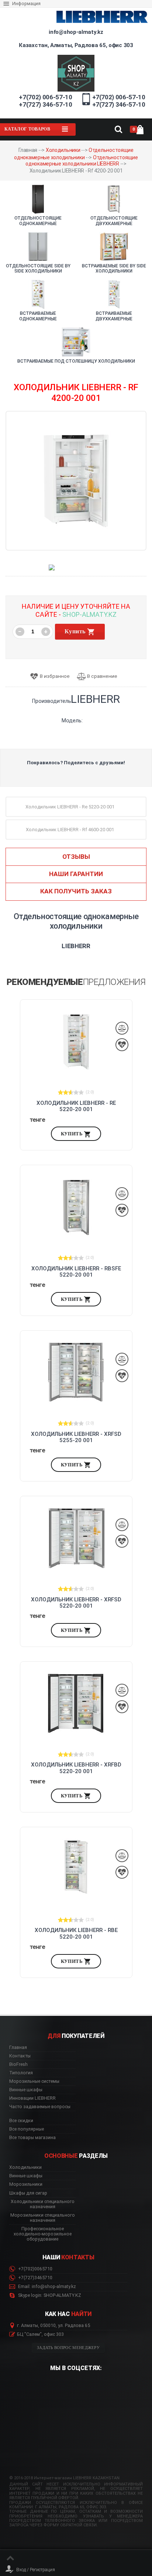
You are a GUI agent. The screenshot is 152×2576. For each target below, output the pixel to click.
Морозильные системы (34, 2081)
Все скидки (21, 2121)
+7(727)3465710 (35, 2278)
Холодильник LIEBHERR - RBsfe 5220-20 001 (76, 1272)
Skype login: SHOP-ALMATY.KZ (49, 2295)
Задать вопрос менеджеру (68, 2348)
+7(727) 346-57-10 (45, 104)
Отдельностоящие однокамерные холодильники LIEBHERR (82, 161)
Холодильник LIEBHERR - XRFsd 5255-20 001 (76, 1437)
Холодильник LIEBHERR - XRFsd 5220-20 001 (76, 1603)
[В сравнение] (100, 677)
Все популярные (27, 2129)
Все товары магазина (32, 2138)
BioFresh (18, 2064)
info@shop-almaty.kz (76, 32)
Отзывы (76, 857)
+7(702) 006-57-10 (45, 97)
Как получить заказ (76, 891)
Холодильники (63, 150)
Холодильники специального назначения (43, 2204)
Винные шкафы (26, 2090)
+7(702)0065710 (35, 2269)
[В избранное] (52, 677)
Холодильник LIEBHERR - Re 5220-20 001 (76, 1106)
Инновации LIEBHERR (32, 2098)
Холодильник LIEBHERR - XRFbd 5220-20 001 (76, 1768)
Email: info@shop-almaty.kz (46, 2287)
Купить (76, 631)
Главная (18, 2047)
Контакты (20, 2056)
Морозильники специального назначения (43, 2218)
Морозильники (26, 2184)
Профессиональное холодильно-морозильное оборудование (43, 2234)
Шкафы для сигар (28, 2193)
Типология (21, 2073)
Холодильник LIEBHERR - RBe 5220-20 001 (76, 1933)
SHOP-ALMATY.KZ (89, 614)
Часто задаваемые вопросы (40, 2107)
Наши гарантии (76, 874)
